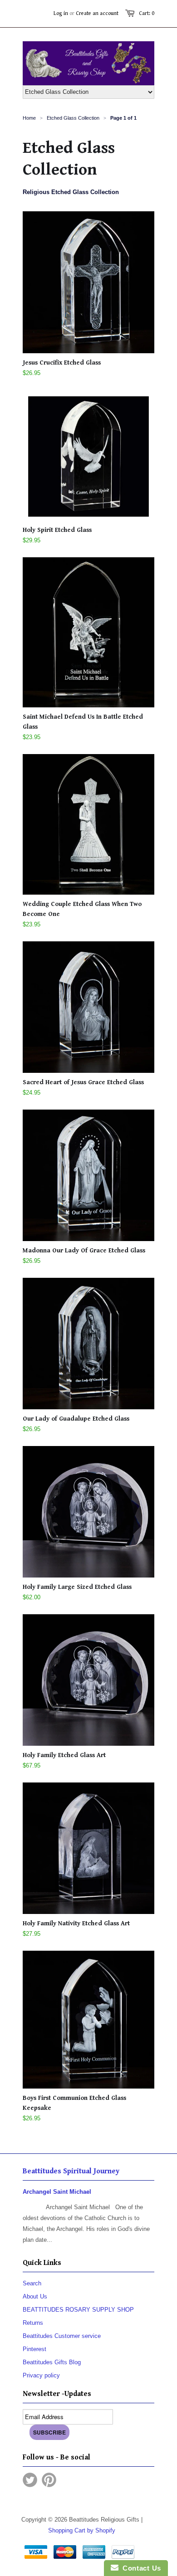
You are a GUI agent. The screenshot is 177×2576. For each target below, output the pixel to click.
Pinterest (34, 2349)
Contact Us (140, 2568)
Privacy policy (41, 2375)
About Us (35, 2296)
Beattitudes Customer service (62, 2336)
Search (32, 2283)
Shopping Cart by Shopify (82, 2530)
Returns (33, 2323)
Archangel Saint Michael (57, 2192)
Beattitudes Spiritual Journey (71, 2171)
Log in (61, 13)
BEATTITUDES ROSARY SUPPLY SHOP (78, 2310)
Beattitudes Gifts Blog (52, 2362)
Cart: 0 (147, 13)
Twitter (30, 2480)
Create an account (97, 13)
